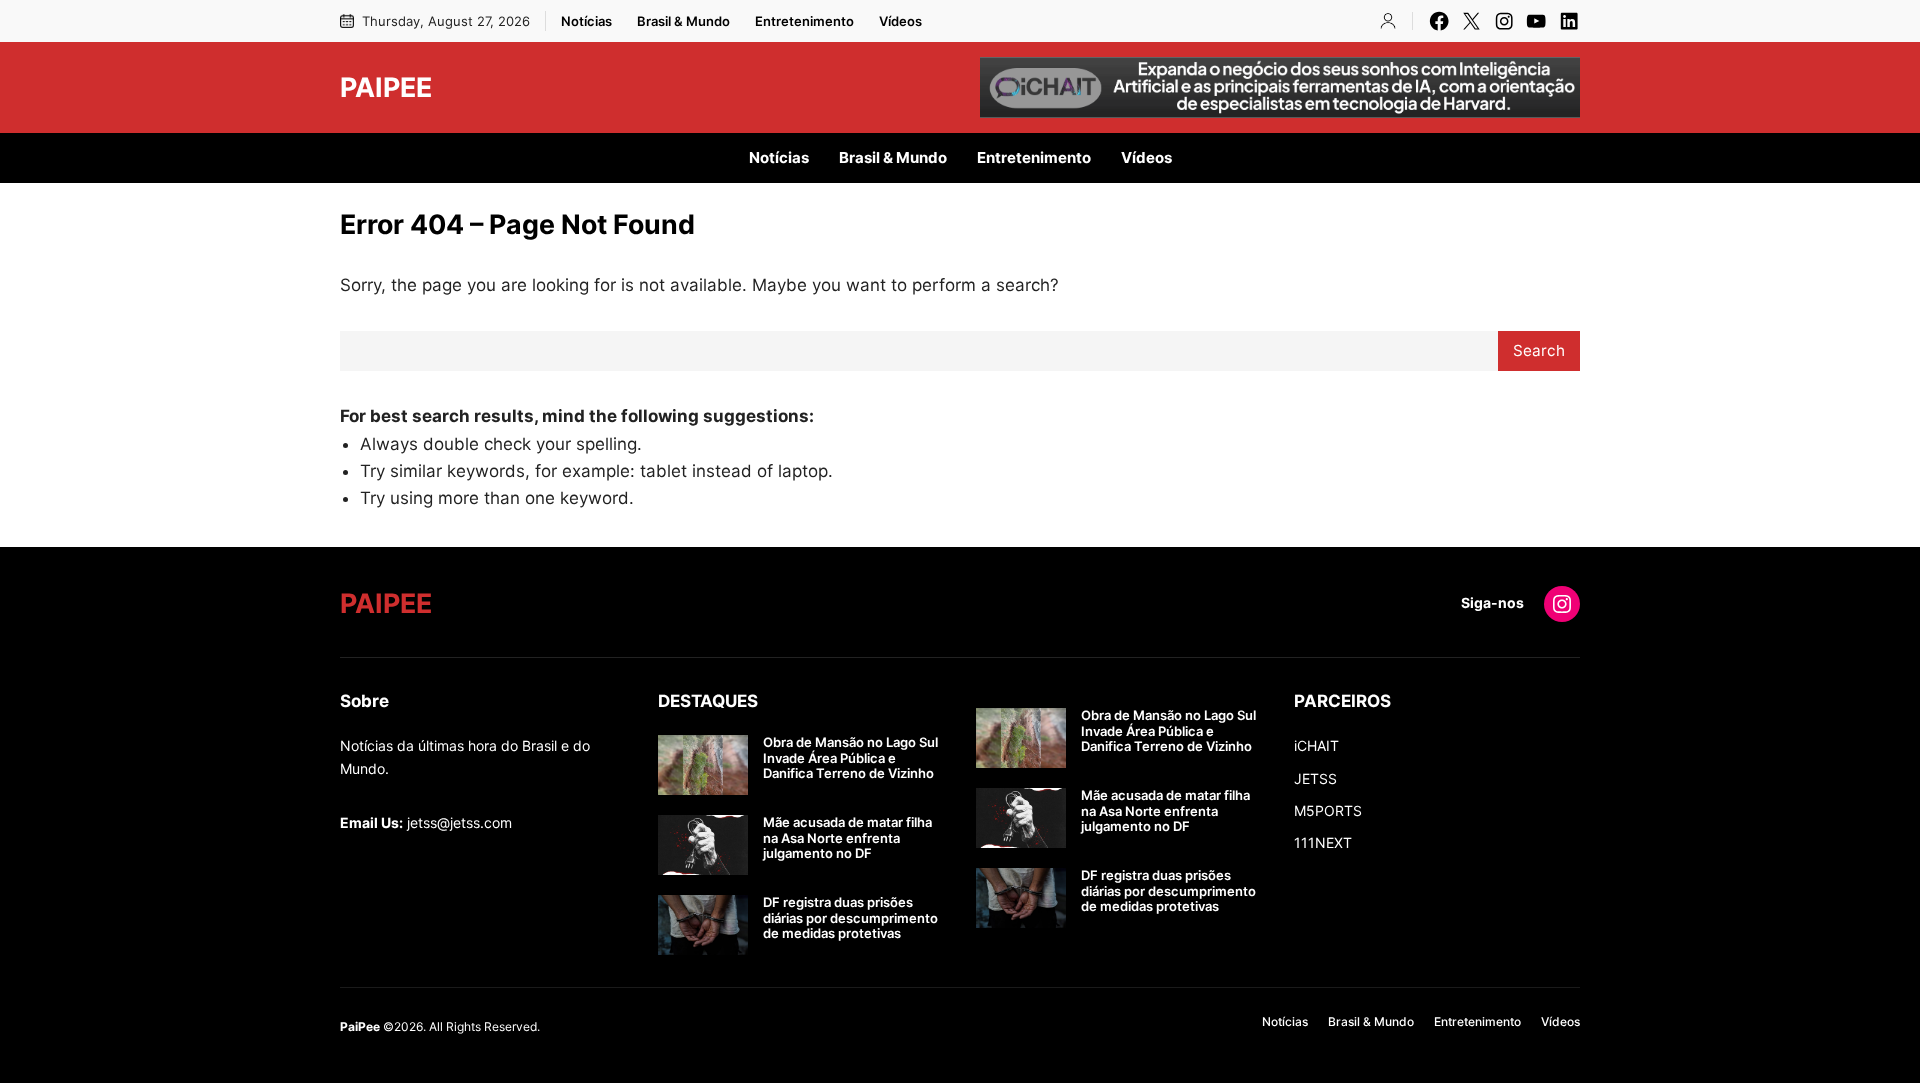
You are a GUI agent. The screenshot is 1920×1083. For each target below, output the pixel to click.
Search (1539, 350)
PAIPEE (386, 87)
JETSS (1315, 778)
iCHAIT (1316, 745)
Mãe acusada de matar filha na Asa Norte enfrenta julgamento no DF (847, 838)
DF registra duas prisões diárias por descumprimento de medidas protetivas (850, 918)
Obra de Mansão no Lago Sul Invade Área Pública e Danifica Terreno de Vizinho (850, 758)
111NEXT (1323, 842)
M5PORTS (1328, 810)
